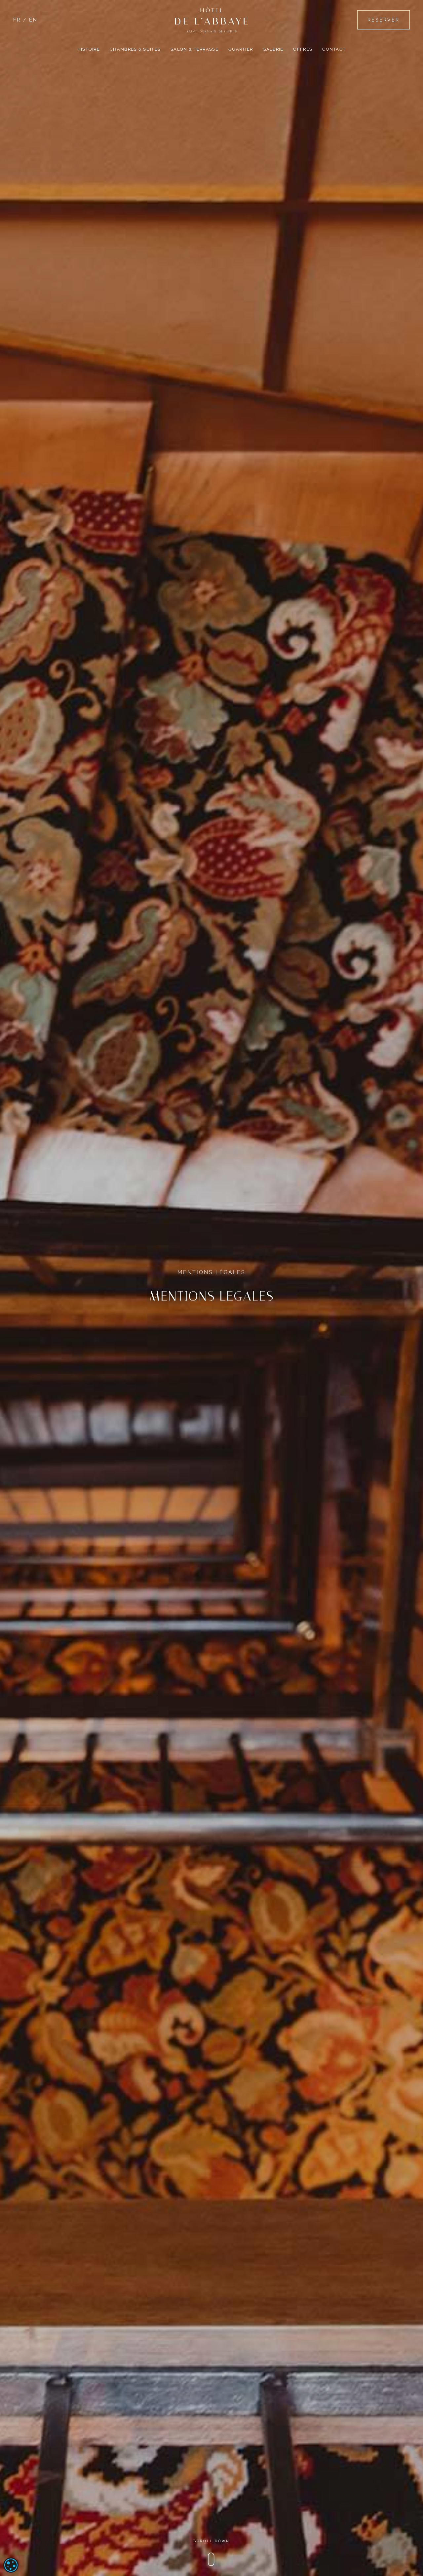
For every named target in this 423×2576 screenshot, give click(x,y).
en (33, 20)
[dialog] (11, 2565)
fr (17, 20)
